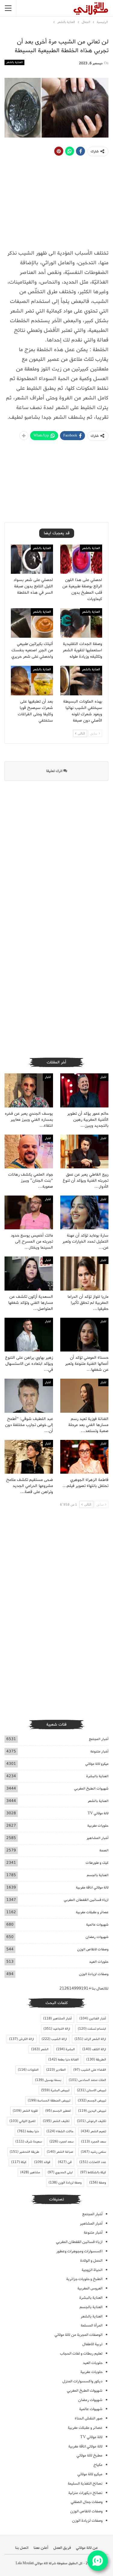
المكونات (28, 2070)
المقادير (56, 2070)
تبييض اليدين (92, 2111)
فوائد (42, 2162)
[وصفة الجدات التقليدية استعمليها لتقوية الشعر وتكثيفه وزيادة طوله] (81, 623)
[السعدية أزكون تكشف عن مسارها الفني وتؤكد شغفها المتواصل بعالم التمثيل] (29, 1273)
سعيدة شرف (29, 2142)
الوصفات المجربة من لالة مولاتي (78, 2335)
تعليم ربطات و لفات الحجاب (81, 2354)
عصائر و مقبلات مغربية (92, 1912)
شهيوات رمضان (97, 1937)
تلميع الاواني (22, 2121)
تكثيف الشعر (56, 2121)
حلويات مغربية (98, 1826)
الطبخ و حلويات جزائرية (84, 2279)
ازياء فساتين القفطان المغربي (86, 1900)
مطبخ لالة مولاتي (89, 2455)
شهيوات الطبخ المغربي (91, 1788)
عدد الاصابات (93, 2162)
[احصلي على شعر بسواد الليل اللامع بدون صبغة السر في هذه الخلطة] (32, 559)
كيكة (19, 2162)
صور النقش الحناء (89, 2418)
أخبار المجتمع (99, 1739)
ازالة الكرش (22, 2039)
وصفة (98, 2183)
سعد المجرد (94, 2142)
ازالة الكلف (94, 2049)
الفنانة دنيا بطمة (63, 2060)
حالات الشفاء (60, 2131)
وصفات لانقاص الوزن (93, 1949)
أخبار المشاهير (97, 1838)
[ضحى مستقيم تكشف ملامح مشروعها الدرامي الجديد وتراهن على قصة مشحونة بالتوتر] (29, 1457)
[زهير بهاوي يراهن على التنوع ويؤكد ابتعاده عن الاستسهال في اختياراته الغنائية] (29, 1335)
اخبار (103, 1077)
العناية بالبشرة (97, 1776)
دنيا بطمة (28, 2131)
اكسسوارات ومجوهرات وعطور (79, 2251)
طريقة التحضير (24, 2152)
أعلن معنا (41, 2548)
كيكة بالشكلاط (93, 2172)
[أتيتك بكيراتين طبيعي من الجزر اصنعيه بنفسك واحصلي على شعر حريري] (32, 623)
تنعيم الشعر (93, 2131)
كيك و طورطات (97, 1863)
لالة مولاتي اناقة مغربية (92, 1887)
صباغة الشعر (60, 2152)
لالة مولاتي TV (98, 1813)
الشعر (40, 2049)
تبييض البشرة (55, 2090)
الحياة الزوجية (92, 2270)
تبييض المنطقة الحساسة (49, 2101)
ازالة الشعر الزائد (90, 2039)
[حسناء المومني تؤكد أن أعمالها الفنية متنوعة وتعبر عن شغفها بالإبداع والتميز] (85, 1335)
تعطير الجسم (58, 2111)
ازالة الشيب (54, 2039)
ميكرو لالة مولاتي (97, 1764)
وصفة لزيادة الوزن (65, 2183)
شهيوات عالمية (97, 1925)
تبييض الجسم (92, 2101)
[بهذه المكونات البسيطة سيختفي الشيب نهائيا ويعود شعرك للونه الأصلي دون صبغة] (81, 681)
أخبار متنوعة (99, 1751)
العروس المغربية (90, 2288)
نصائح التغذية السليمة (85, 2484)
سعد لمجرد (61, 2142)
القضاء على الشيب (90, 2070)
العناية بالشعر (14, 62)
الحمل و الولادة (91, 2261)
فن (65, 2162)
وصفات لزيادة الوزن (94, 1974)
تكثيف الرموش (91, 2121)
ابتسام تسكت (92, 2029)
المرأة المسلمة (92, 2325)
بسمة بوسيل (48, 2080)
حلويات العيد (99, 1962)
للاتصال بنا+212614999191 (84, 1988)
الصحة (104, 1850)
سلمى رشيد (93, 2152)
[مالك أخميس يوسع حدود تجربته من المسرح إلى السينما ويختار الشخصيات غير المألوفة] (29, 1212)
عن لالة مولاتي (87, 2548)
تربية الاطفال (92, 2344)
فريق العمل (62, 2548)
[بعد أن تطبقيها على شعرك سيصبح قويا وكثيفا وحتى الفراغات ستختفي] (32, 681)
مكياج (98, 2465)
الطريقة (96, 2060)
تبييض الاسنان (91, 2090)
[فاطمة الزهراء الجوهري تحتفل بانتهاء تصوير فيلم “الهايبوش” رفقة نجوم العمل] (85, 1457)
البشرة (65, 2049)
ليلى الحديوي (60, 2172)
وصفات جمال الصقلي (87, 2502)
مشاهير (30, 2172)
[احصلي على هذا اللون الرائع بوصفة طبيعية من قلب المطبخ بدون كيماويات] (81, 559)
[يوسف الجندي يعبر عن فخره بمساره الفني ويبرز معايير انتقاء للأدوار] (29, 1090)
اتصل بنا (22, 2548)
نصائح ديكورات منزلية (85, 2493)
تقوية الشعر (25, 2111)
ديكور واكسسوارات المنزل (82, 2381)
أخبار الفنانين (93, 2019)
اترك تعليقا (55, 771)
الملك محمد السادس (87, 2080)
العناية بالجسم (98, 1875)
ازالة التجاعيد (57, 2029)
